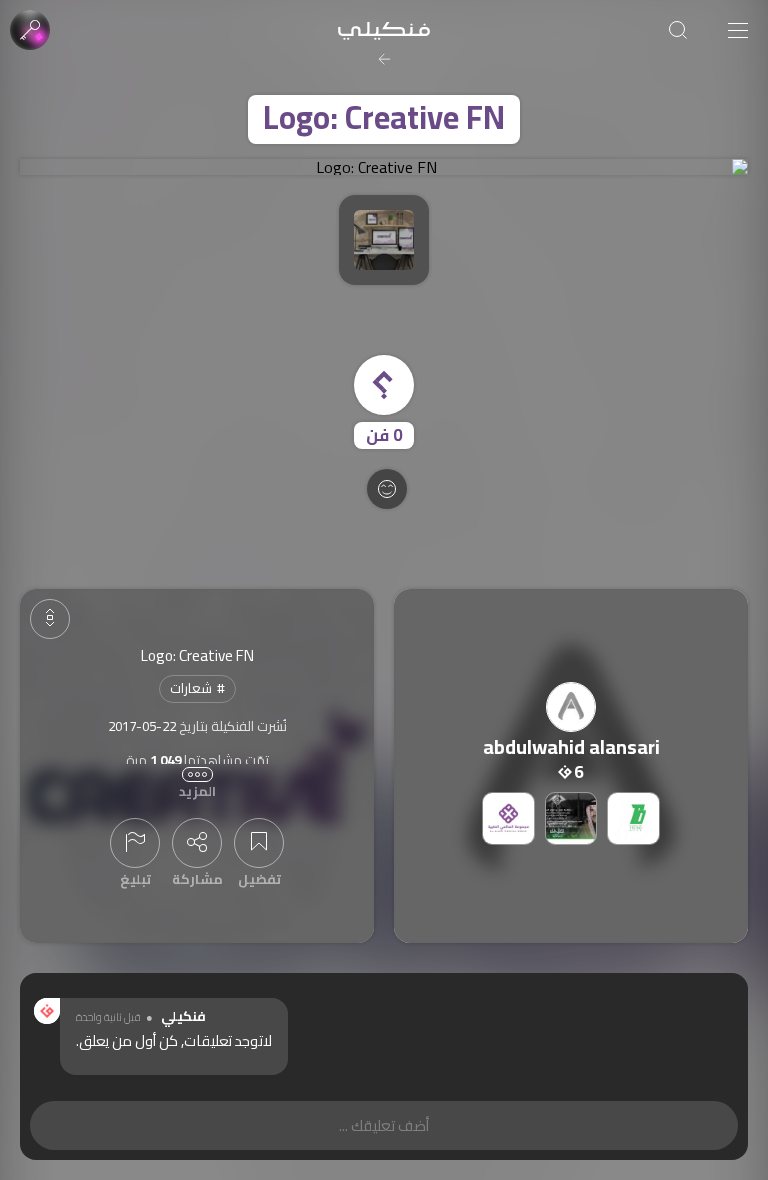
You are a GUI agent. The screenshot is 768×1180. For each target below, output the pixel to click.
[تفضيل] (259, 843)
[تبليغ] (135, 843)
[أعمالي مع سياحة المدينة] (571, 818)
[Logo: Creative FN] (384, 167)
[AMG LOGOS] (508, 818)
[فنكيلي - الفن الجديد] (384, 30)
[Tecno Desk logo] (633, 818)
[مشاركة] (197, 843)
